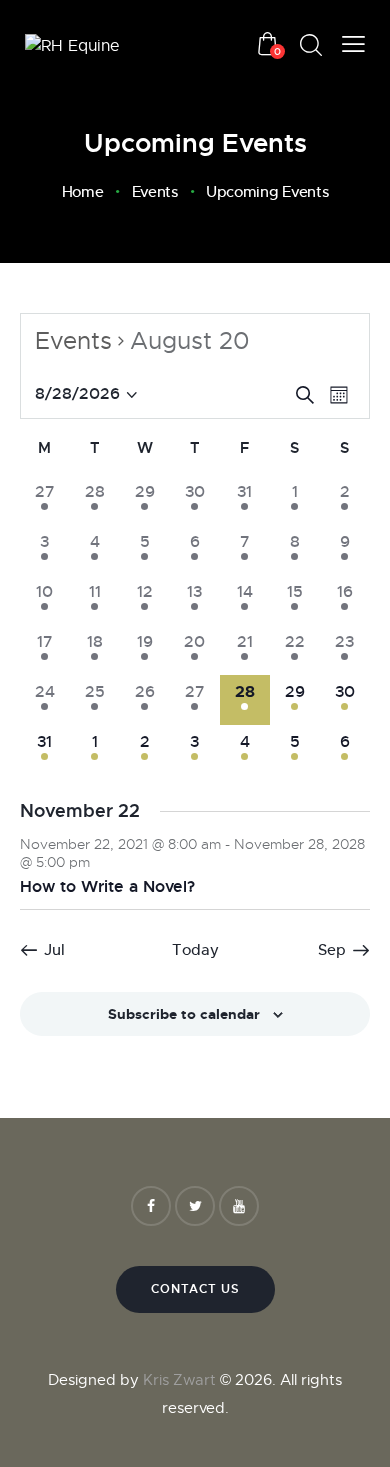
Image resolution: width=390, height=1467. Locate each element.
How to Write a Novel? (107, 887)
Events (155, 191)
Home (83, 192)
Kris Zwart (177, 1380)
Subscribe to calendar (184, 1014)
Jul (54, 949)
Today (195, 949)
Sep (332, 949)
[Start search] (310, 45)
